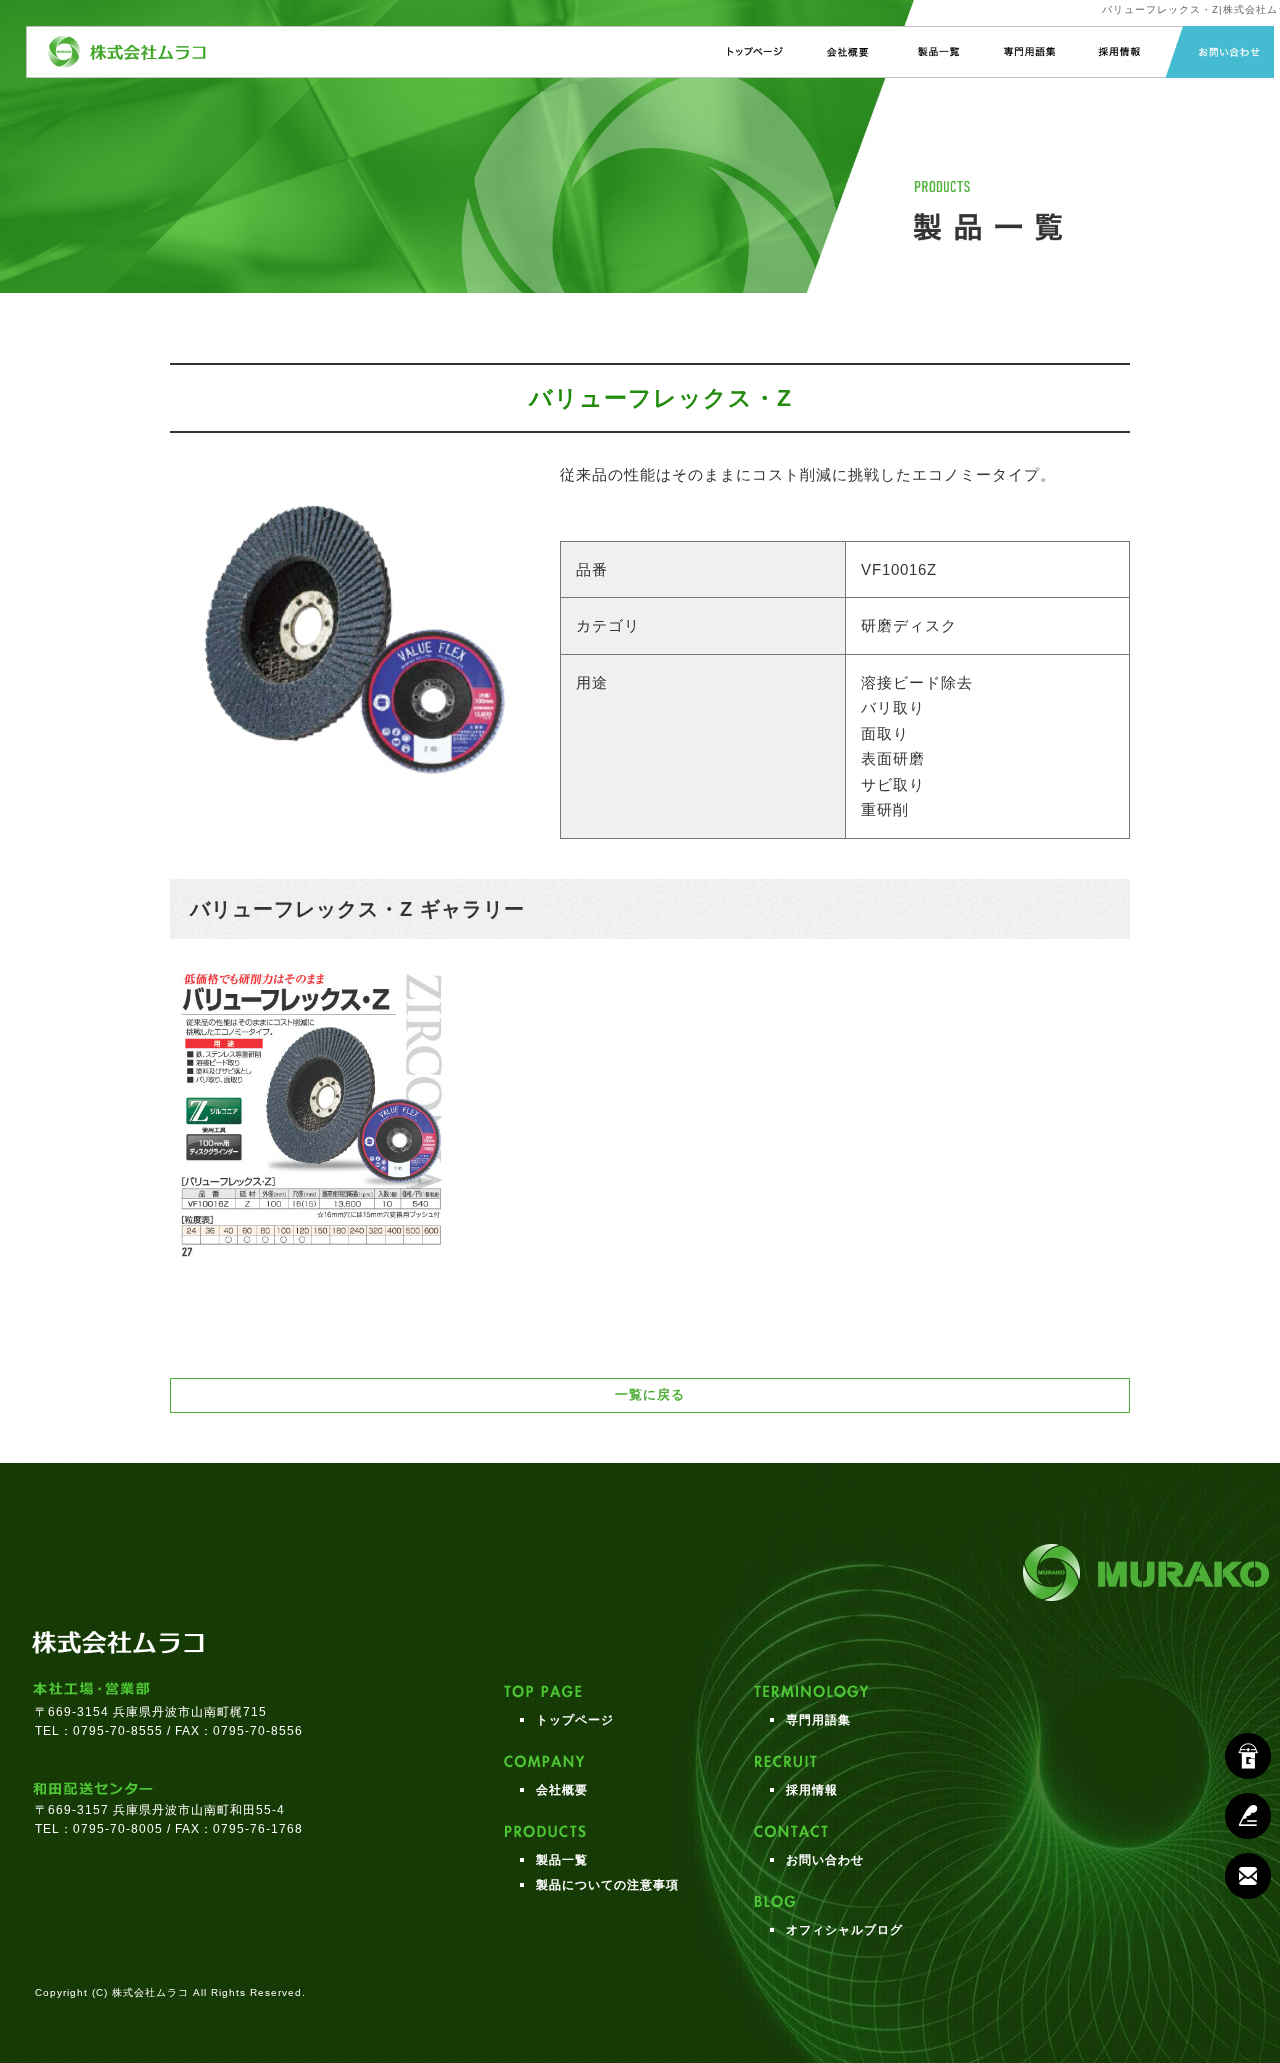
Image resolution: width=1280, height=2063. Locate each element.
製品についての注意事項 (607, 1885)
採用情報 (1118, 52)
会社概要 (845, 52)
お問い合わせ (1219, 52)
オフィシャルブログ (844, 1930)
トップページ (754, 52)
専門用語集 (1026, 52)
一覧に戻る (650, 1394)
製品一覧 (935, 52)
